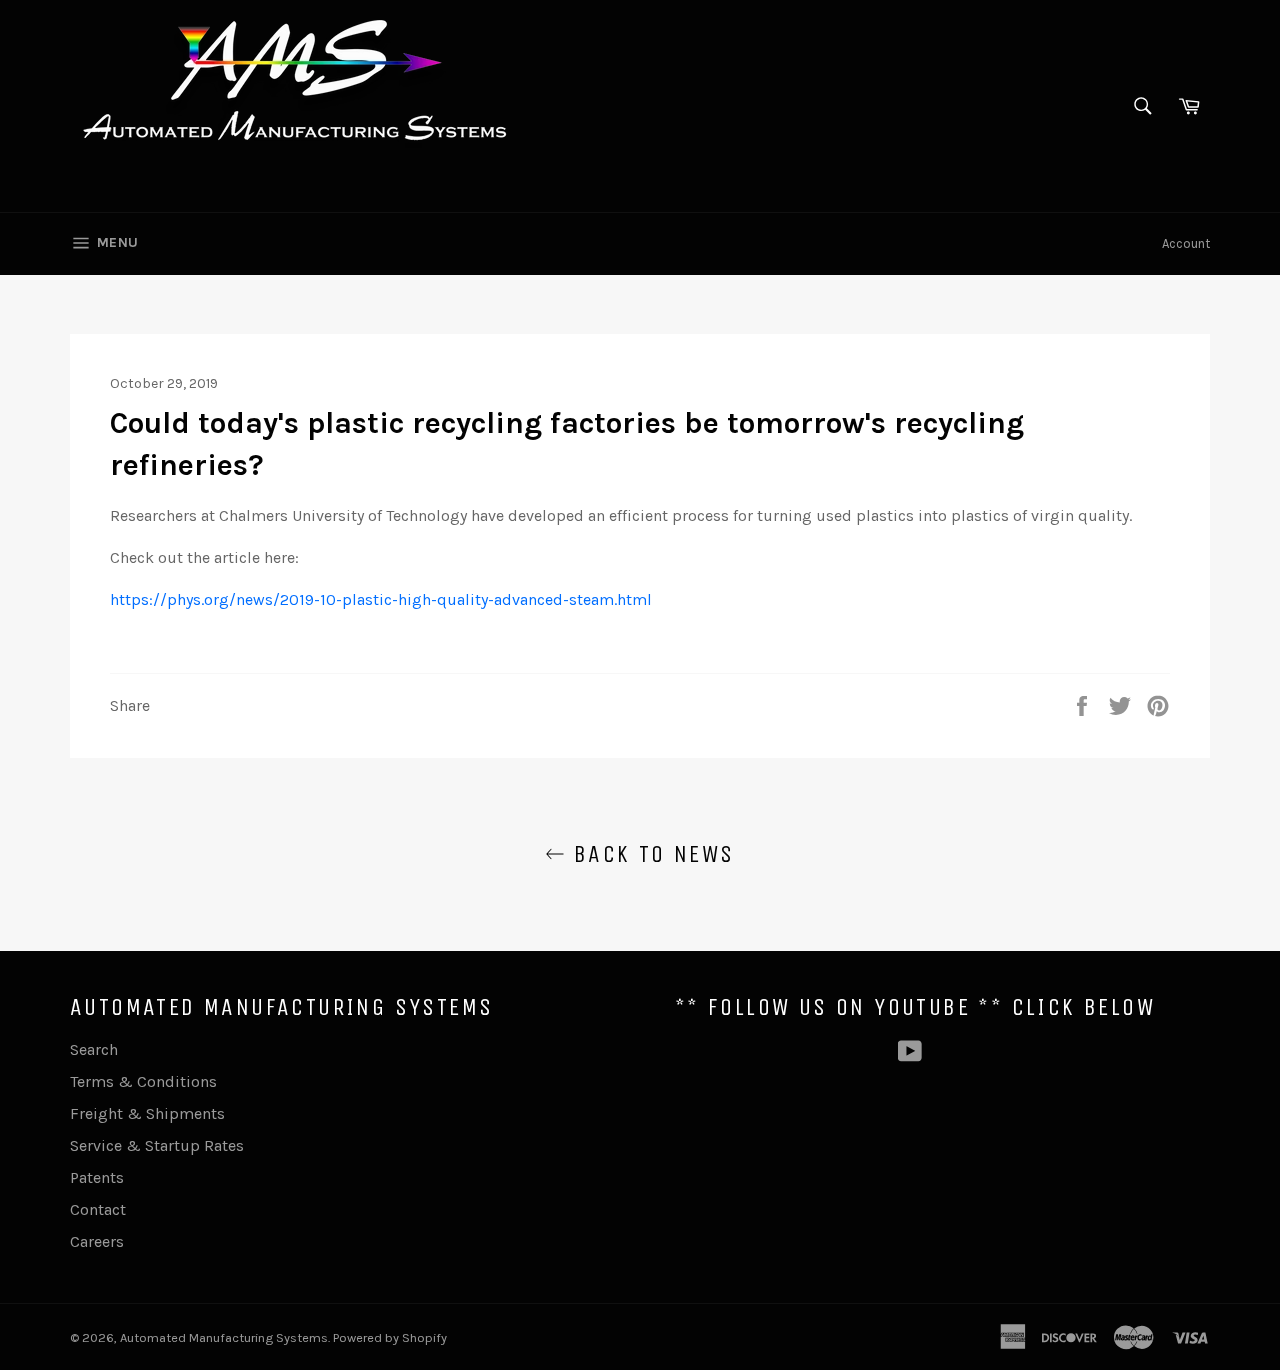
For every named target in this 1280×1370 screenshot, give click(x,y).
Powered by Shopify (390, 1337)
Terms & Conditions (143, 1081)
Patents (97, 1177)
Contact (98, 1209)
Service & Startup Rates (157, 1145)
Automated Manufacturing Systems (224, 1337)
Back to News (649, 854)
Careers (97, 1241)
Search (94, 1049)
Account (1186, 243)
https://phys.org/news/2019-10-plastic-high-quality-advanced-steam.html (381, 599)
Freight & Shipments (147, 1113)
